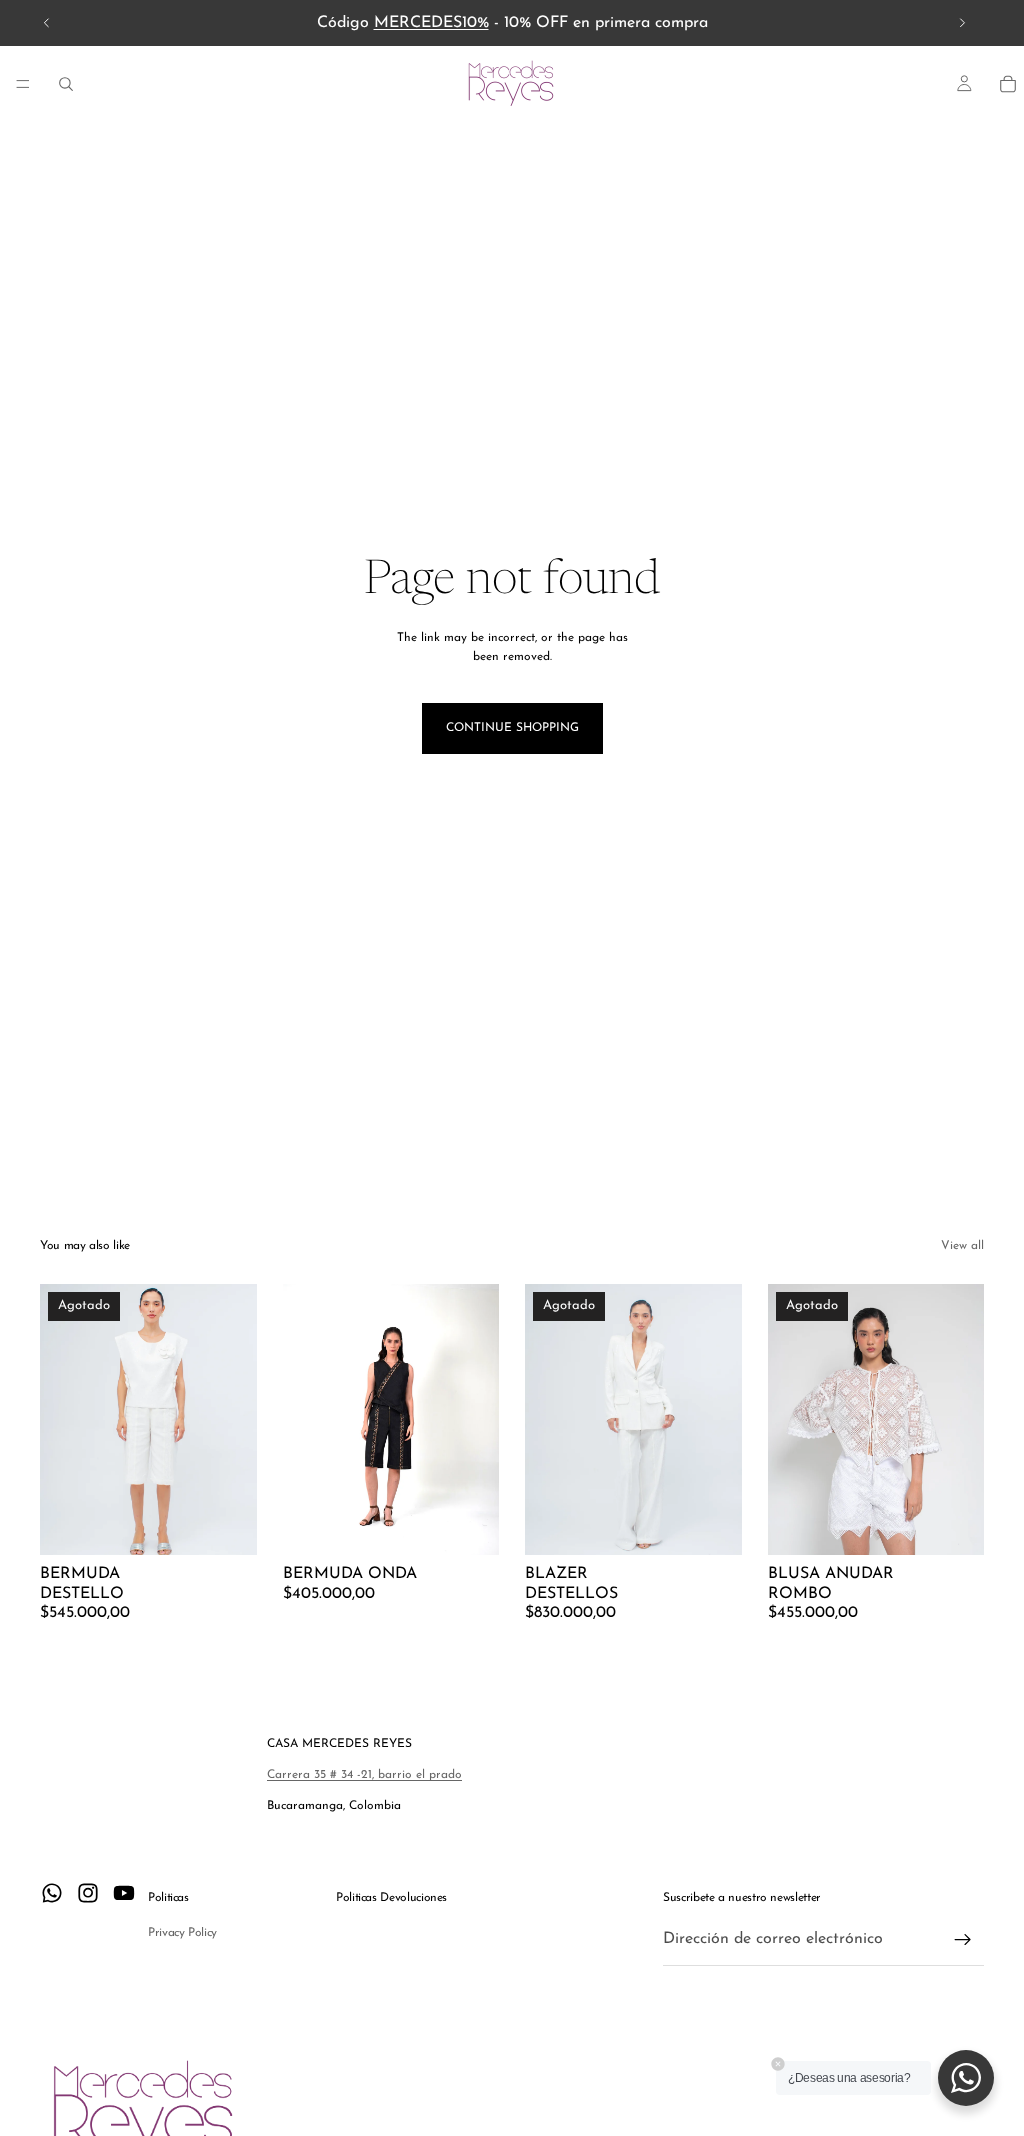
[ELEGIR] (468, 1525)
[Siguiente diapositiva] (962, 23)
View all (962, 1246)
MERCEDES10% (431, 23)
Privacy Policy (182, 1933)
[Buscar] (66, 84)
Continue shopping (512, 728)
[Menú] (23, 84)
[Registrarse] (963, 1940)
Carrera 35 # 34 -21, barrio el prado (364, 1775)
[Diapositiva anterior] (47, 23)
